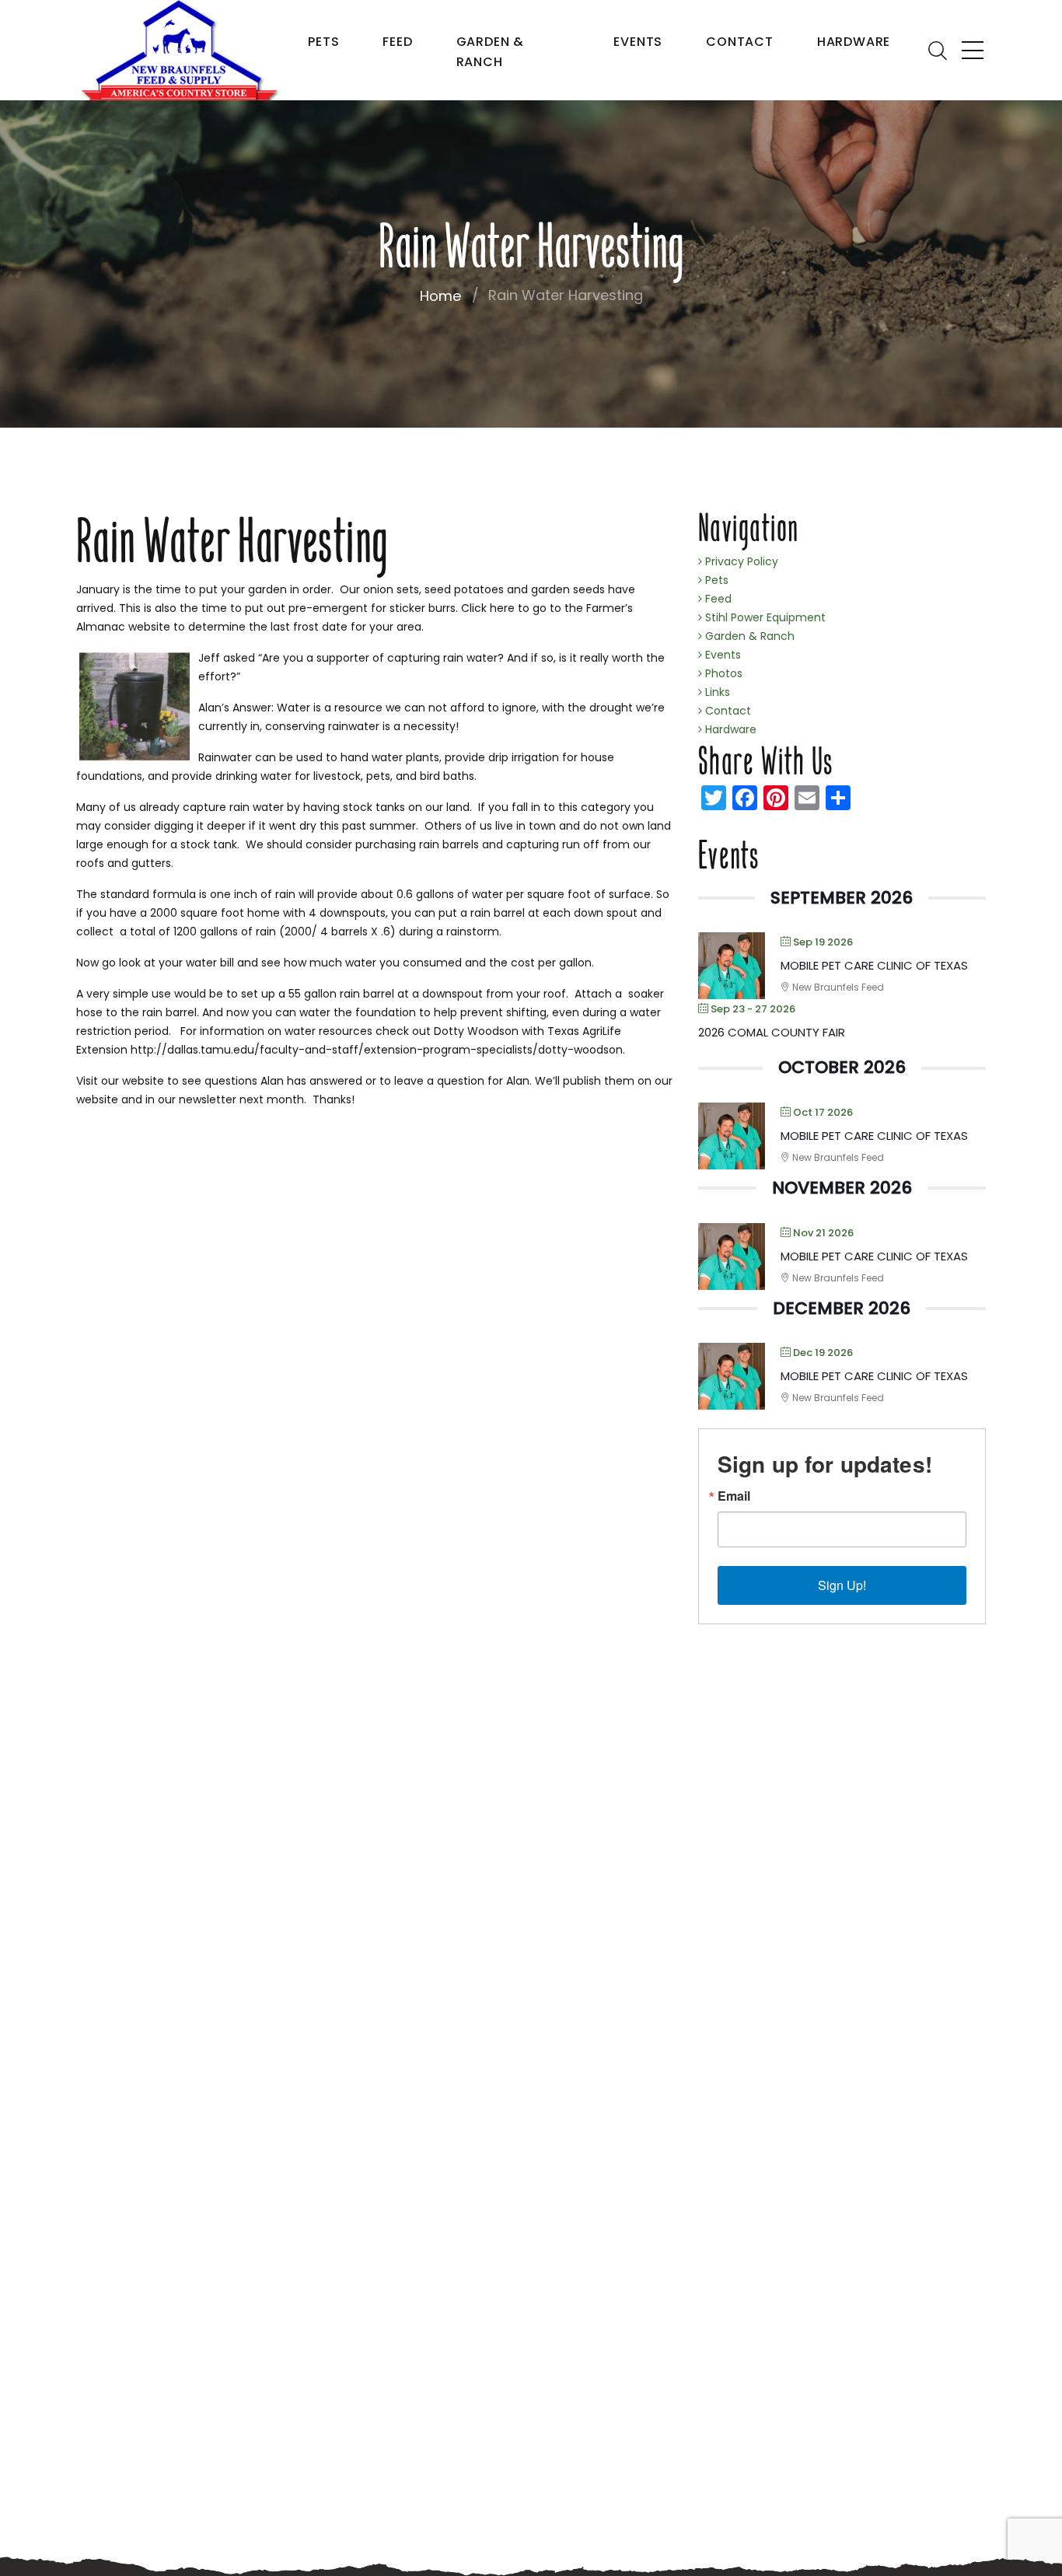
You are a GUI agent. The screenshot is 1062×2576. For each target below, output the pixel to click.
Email (734, 1496)
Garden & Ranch (490, 52)
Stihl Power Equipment (764, 617)
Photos (722, 673)
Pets (323, 42)
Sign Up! (842, 1585)
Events (638, 42)
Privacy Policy (740, 561)
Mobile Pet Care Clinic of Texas (874, 965)
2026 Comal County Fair (772, 1032)
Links (716, 692)
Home (440, 296)
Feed (397, 42)
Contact (740, 42)
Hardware (854, 42)
